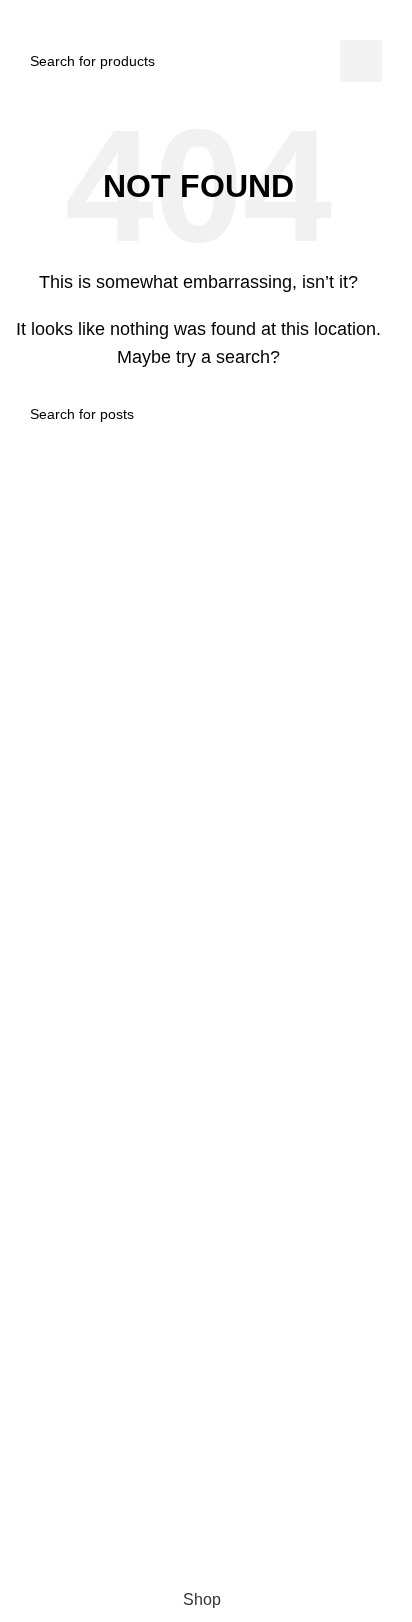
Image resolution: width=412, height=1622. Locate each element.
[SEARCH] (361, 61)
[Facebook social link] (140, 1488)
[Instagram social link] (176, 1488)
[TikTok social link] (212, 1488)
